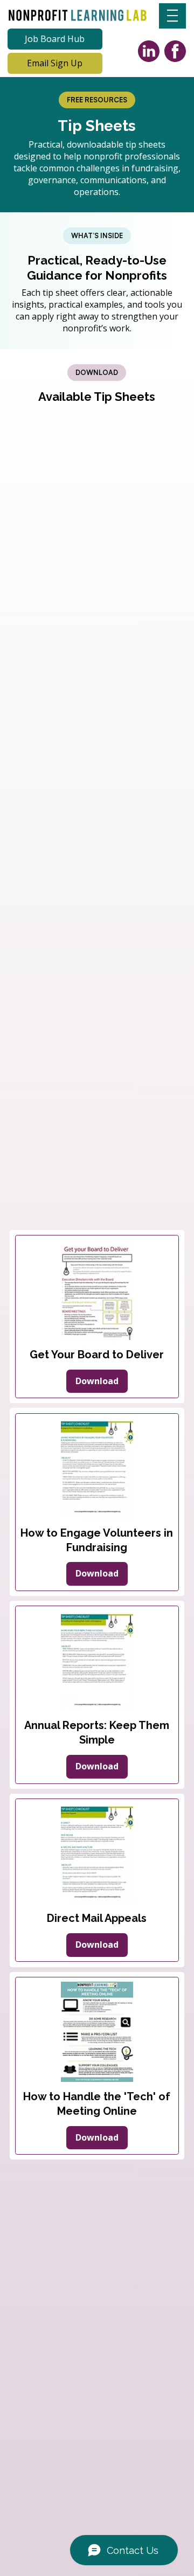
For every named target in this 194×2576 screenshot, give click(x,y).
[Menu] (172, 16)
